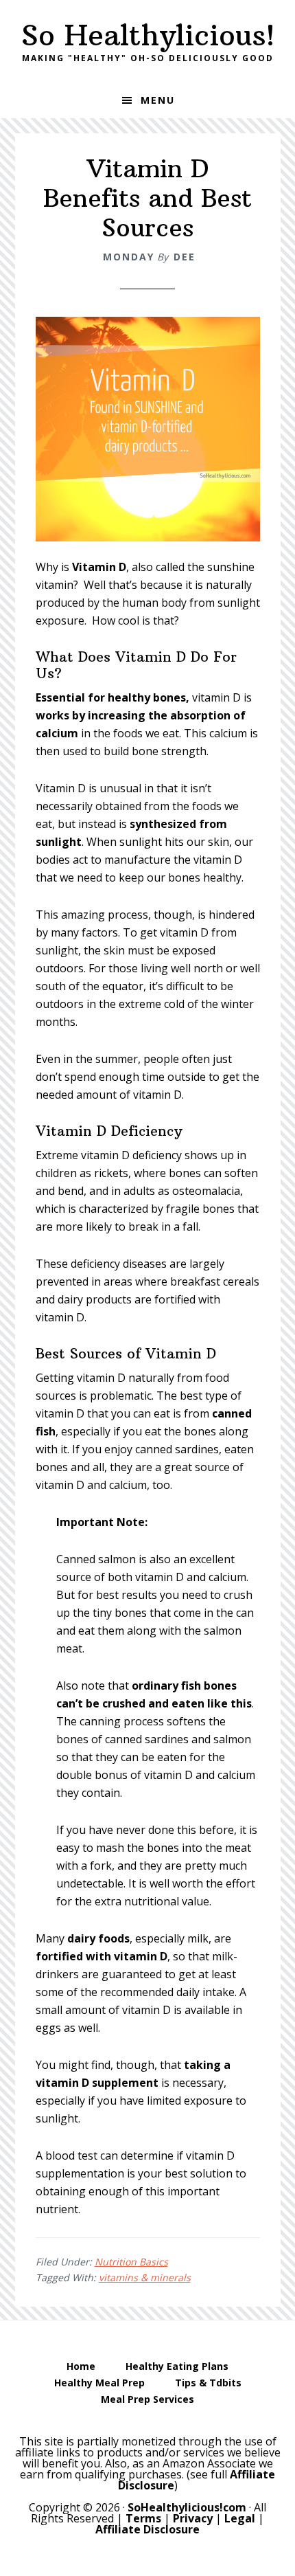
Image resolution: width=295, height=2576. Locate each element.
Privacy (193, 2518)
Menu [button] (158, 100)
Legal (240, 2518)
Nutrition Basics (131, 2262)
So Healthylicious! (148, 35)
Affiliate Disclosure (147, 2529)
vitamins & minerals (145, 2277)
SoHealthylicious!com (187, 2507)
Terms (143, 2518)
